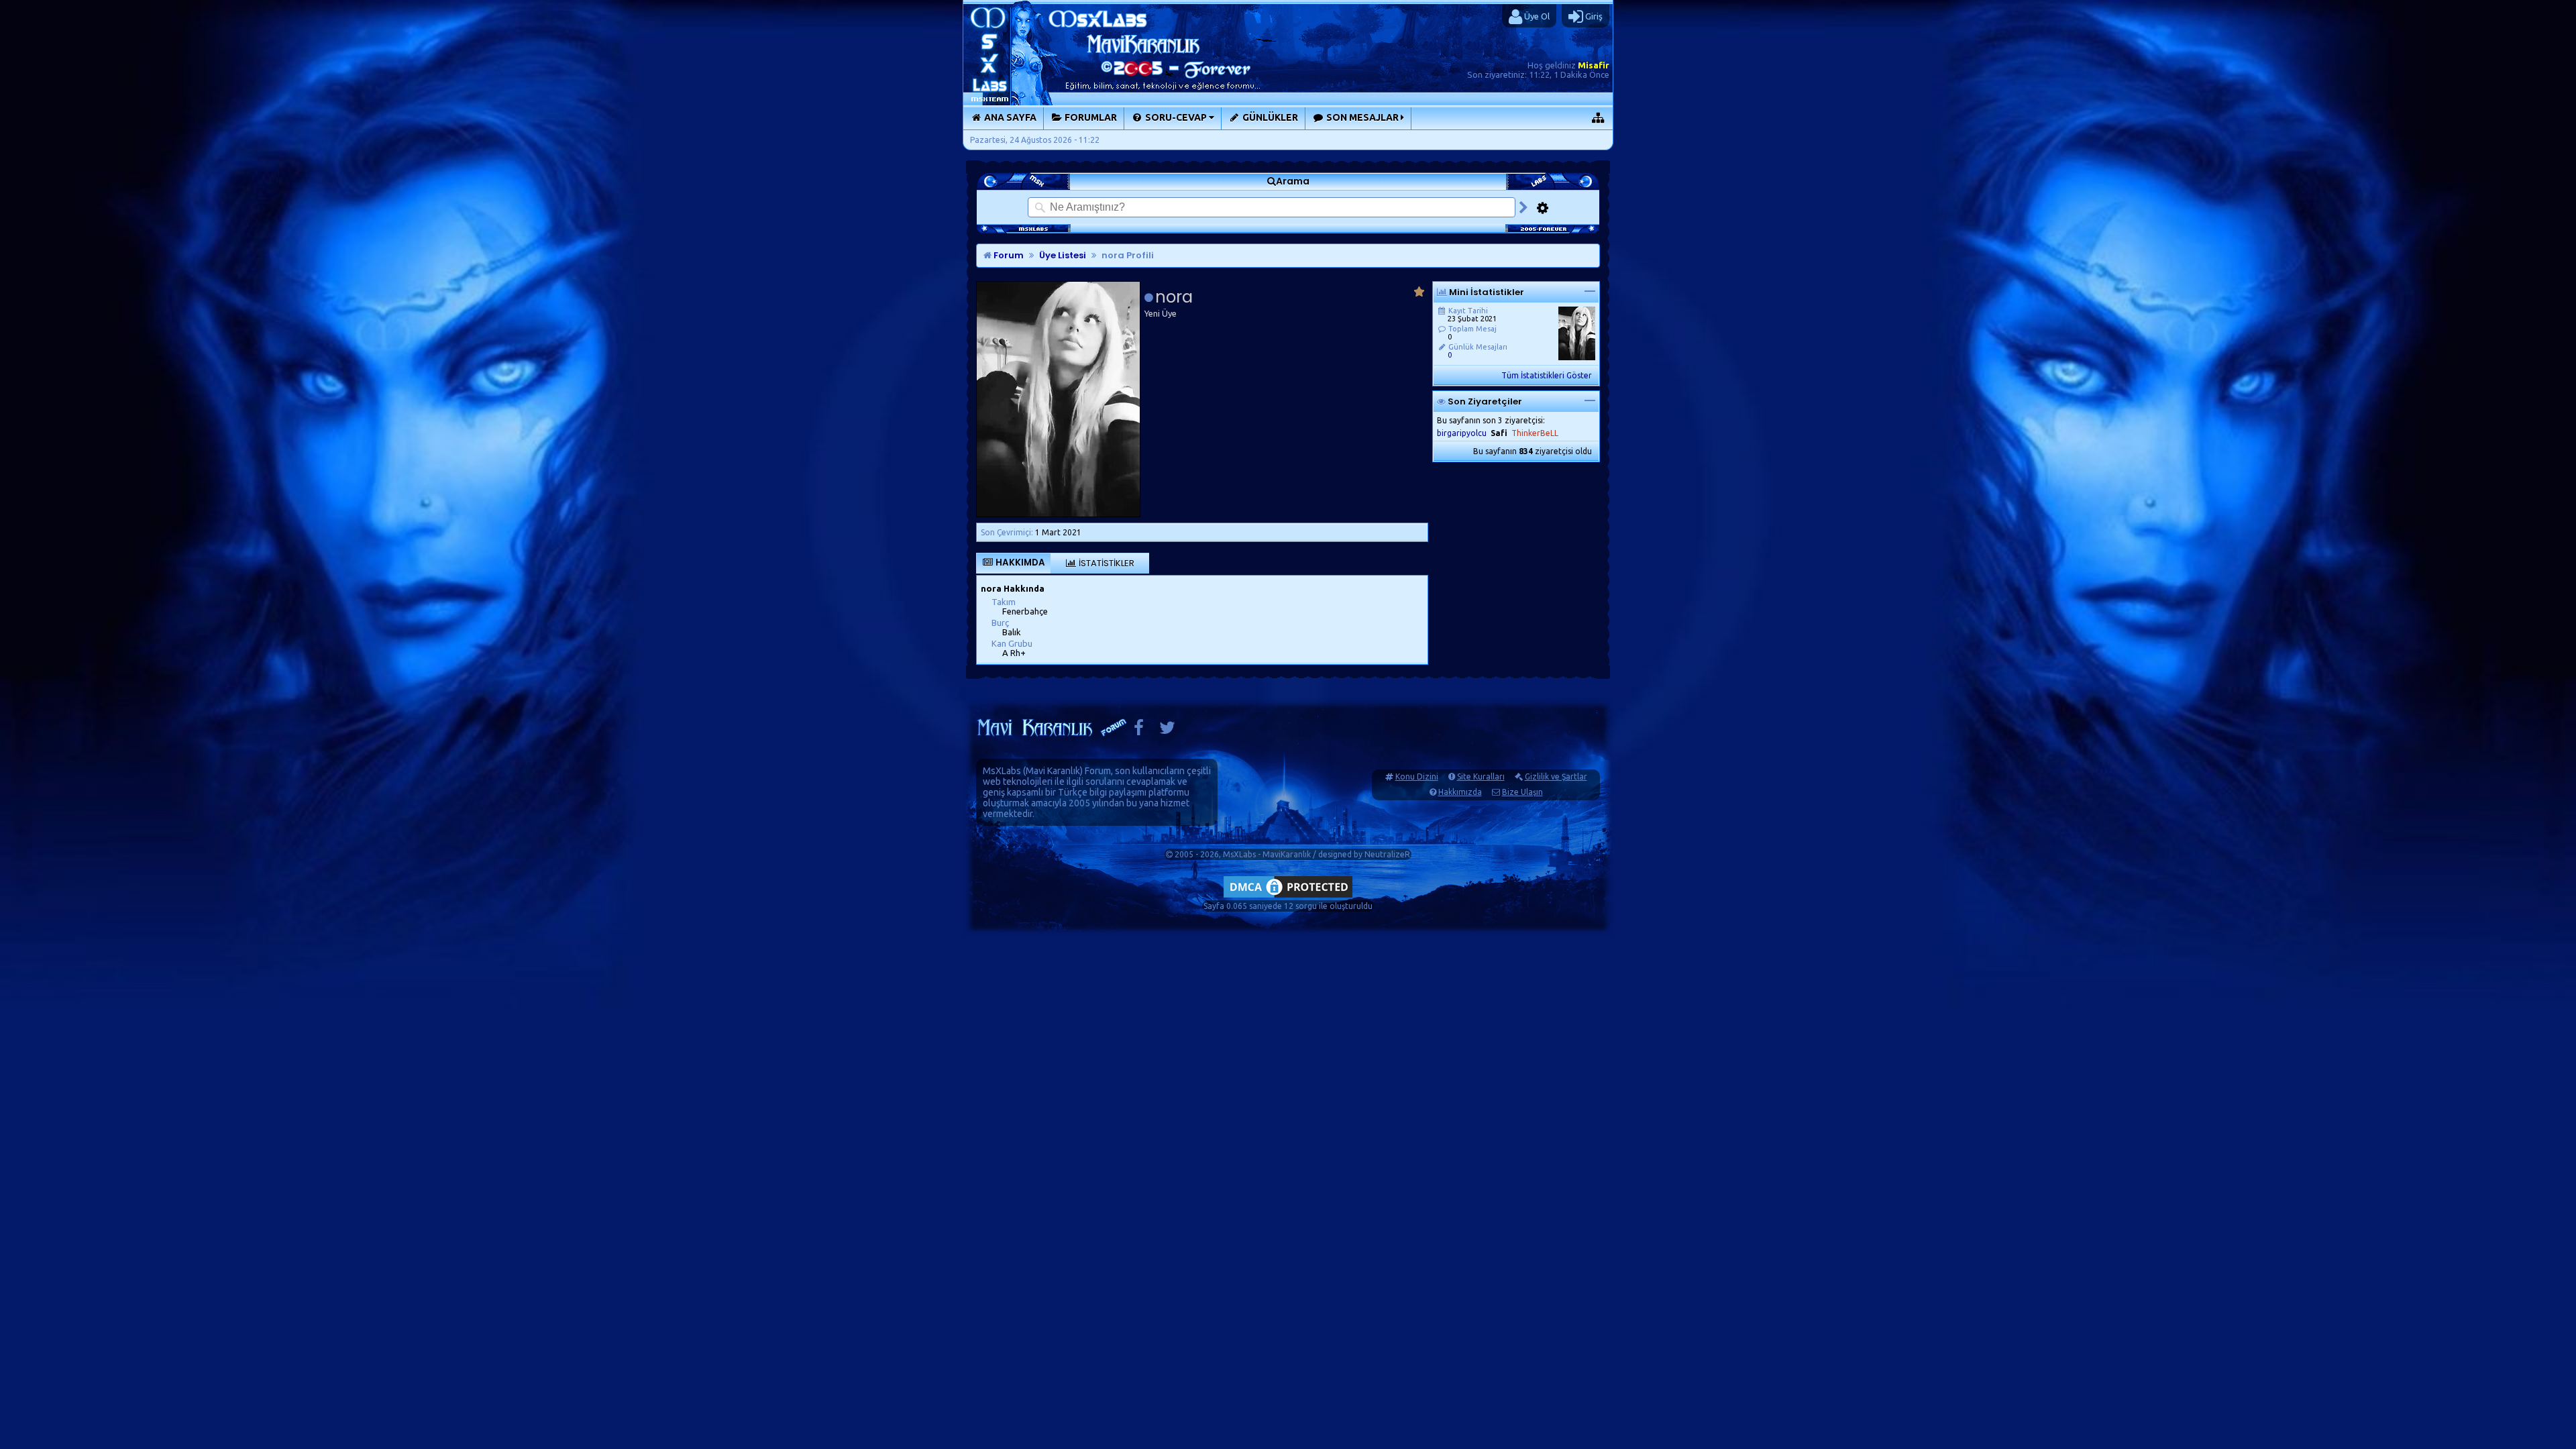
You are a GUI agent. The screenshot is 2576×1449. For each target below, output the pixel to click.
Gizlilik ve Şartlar (1556, 776)
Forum (1008, 255)
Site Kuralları (1481, 776)
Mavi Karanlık (1053, 771)
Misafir (1594, 65)
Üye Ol (1536, 16)
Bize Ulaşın (1522, 792)
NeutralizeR (1387, 854)
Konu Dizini (1417, 776)
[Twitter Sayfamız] (1167, 731)
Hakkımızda (1460, 792)
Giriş (1593, 16)
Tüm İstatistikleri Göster (1547, 375)
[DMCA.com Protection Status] (1288, 897)
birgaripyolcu (1462, 433)
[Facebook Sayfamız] (1139, 731)
